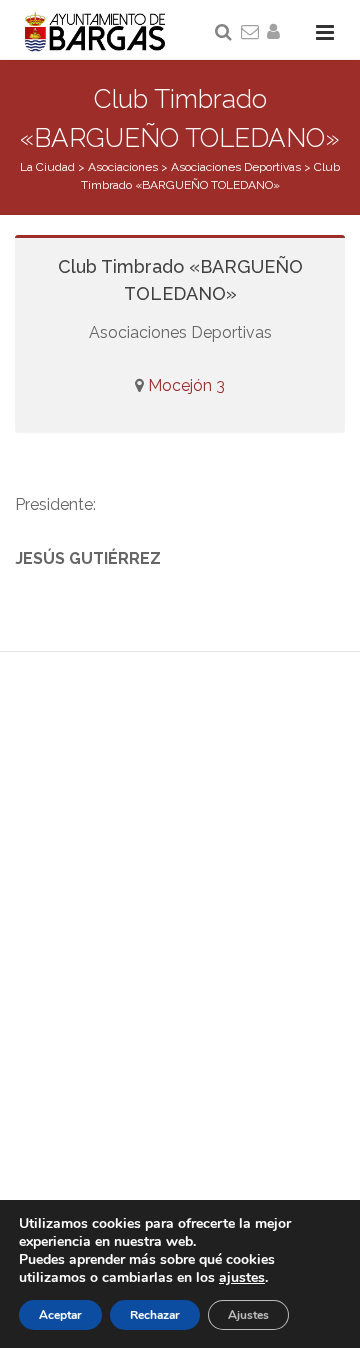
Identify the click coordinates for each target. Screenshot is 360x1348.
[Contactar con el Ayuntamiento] (251, 33)
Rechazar (155, 1315)
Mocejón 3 (186, 385)
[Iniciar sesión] (277, 33)
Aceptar (60, 1315)
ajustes (242, 1278)
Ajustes (248, 1315)
